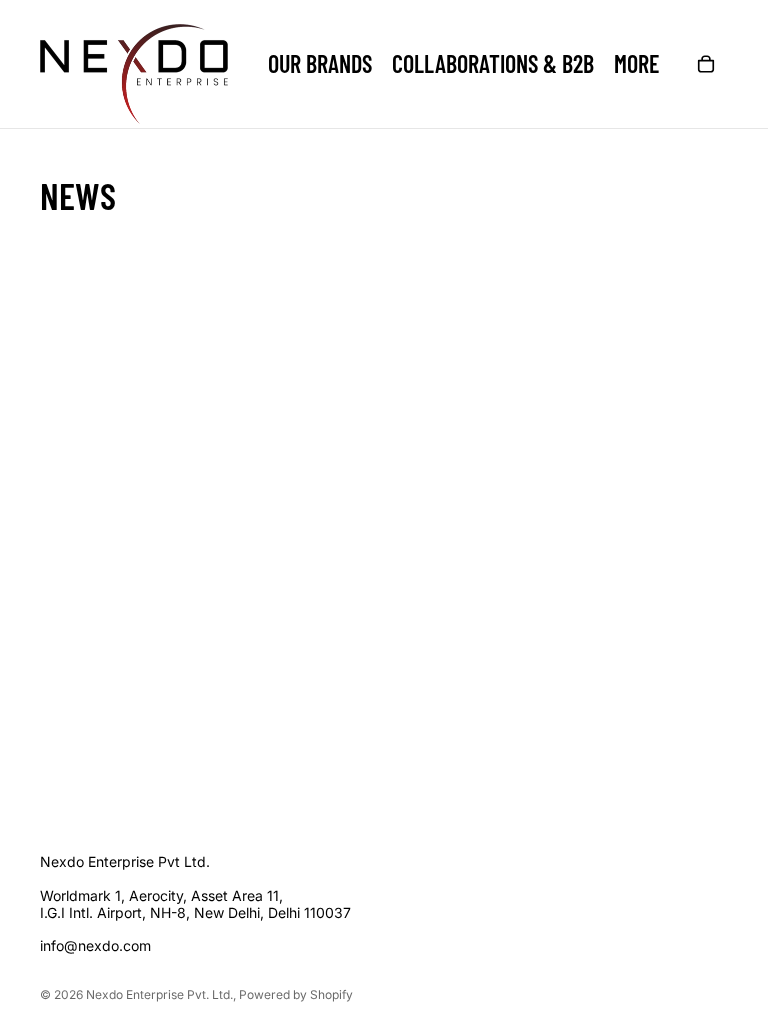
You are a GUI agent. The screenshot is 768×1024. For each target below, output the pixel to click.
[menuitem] (636, 64)
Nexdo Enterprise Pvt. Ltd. (159, 994)
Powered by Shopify (296, 994)
